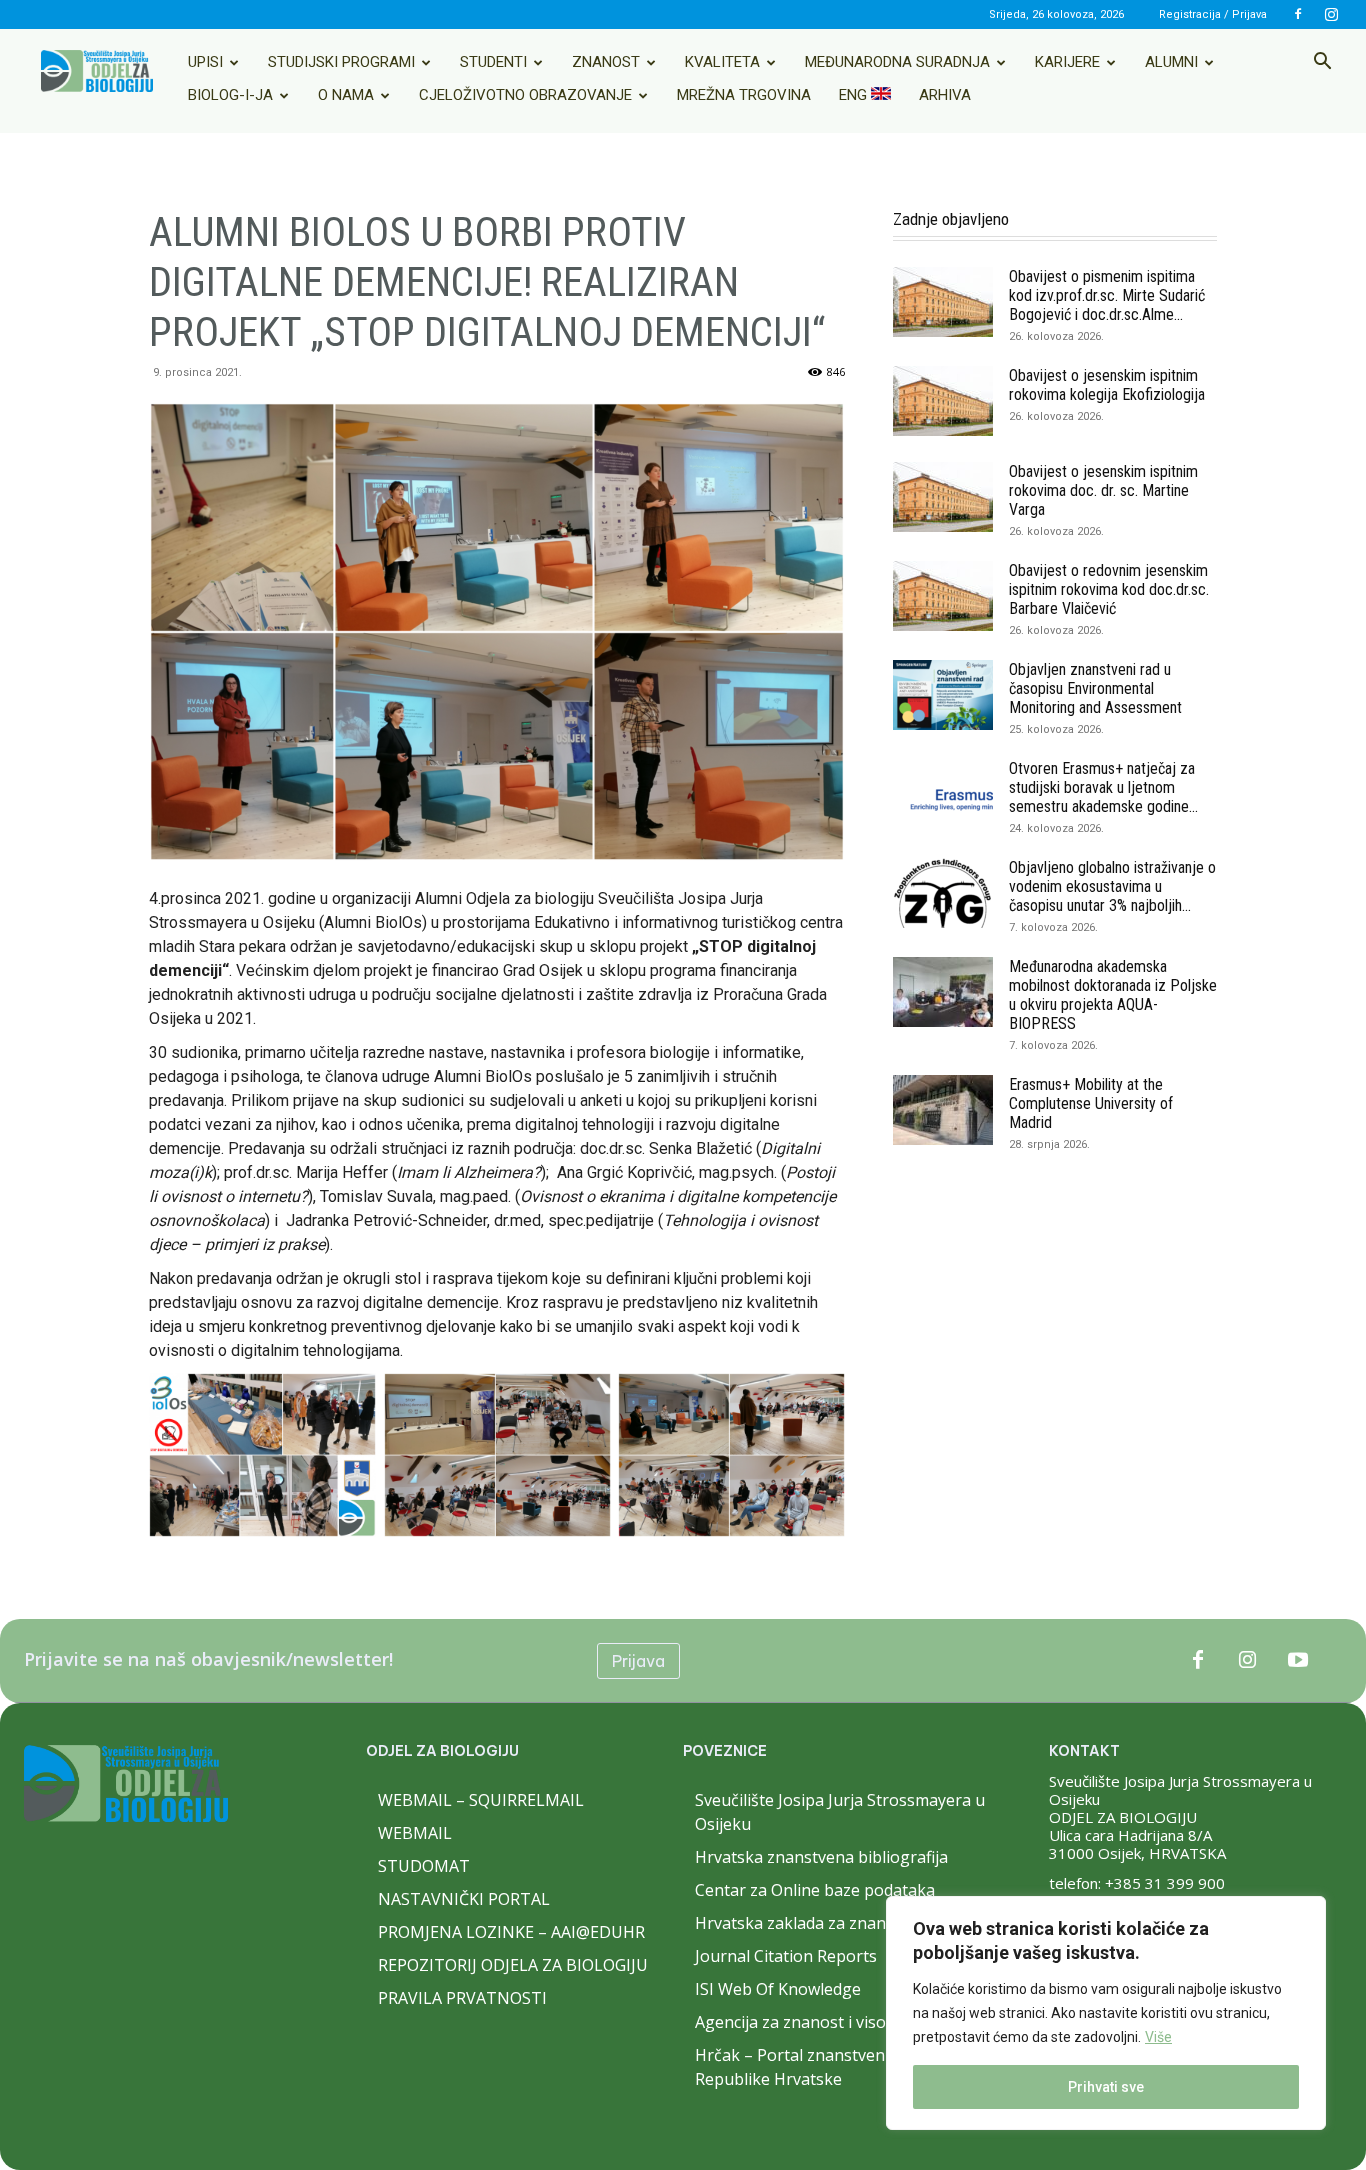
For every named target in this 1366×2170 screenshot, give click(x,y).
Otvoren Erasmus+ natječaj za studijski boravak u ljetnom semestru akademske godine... (1103, 787)
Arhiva (945, 95)
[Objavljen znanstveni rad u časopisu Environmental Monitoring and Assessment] (943, 695)
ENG (855, 95)
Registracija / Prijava (1213, 14)
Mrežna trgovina (744, 95)
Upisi (205, 62)
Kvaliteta (722, 62)
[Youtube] (1298, 1661)
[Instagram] (1331, 14)
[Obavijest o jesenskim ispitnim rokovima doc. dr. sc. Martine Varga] (943, 497)
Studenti (493, 62)
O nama (346, 95)
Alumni (1171, 62)
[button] (1322, 63)
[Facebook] (1298, 14)
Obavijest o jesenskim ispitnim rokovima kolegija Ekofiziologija (1107, 385)
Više (1158, 2037)
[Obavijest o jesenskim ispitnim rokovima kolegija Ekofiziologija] (943, 401)
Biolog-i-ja (230, 95)
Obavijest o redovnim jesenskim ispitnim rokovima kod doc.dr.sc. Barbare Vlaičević (1109, 589)
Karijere (1067, 62)
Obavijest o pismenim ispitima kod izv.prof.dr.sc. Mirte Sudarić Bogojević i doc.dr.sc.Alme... (1107, 295)
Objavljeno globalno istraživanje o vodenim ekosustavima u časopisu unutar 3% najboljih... (1112, 886)
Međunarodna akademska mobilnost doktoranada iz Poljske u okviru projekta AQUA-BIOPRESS (1113, 995)
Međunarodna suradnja (897, 62)
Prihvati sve (1106, 2087)
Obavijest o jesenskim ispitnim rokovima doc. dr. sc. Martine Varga (1103, 490)
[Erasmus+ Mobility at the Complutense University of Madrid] (943, 1110)
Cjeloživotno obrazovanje (525, 95)
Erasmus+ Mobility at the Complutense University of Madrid (1091, 1103)
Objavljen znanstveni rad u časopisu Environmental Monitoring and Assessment (1095, 688)
